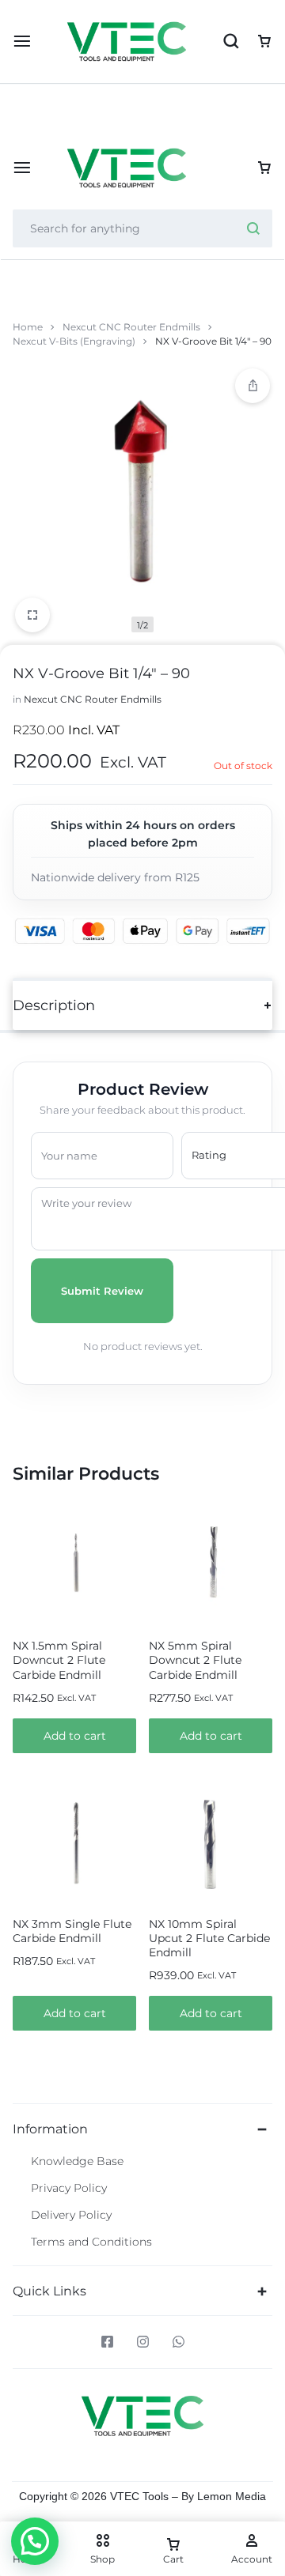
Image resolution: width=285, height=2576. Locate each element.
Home (28, 327)
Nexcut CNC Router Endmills (131, 327)
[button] (74, 1736)
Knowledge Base (77, 2161)
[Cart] (264, 168)
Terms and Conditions (91, 2242)
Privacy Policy (69, 2188)
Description (54, 1005)
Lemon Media (232, 2496)
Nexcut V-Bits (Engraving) (74, 341)
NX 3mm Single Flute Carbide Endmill (72, 1931)
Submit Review (102, 1291)
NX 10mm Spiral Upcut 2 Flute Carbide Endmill (209, 1938)
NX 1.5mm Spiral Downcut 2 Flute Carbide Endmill (59, 1660)
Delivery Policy (71, 2215)
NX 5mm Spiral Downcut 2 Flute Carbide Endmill (195, 1660)
